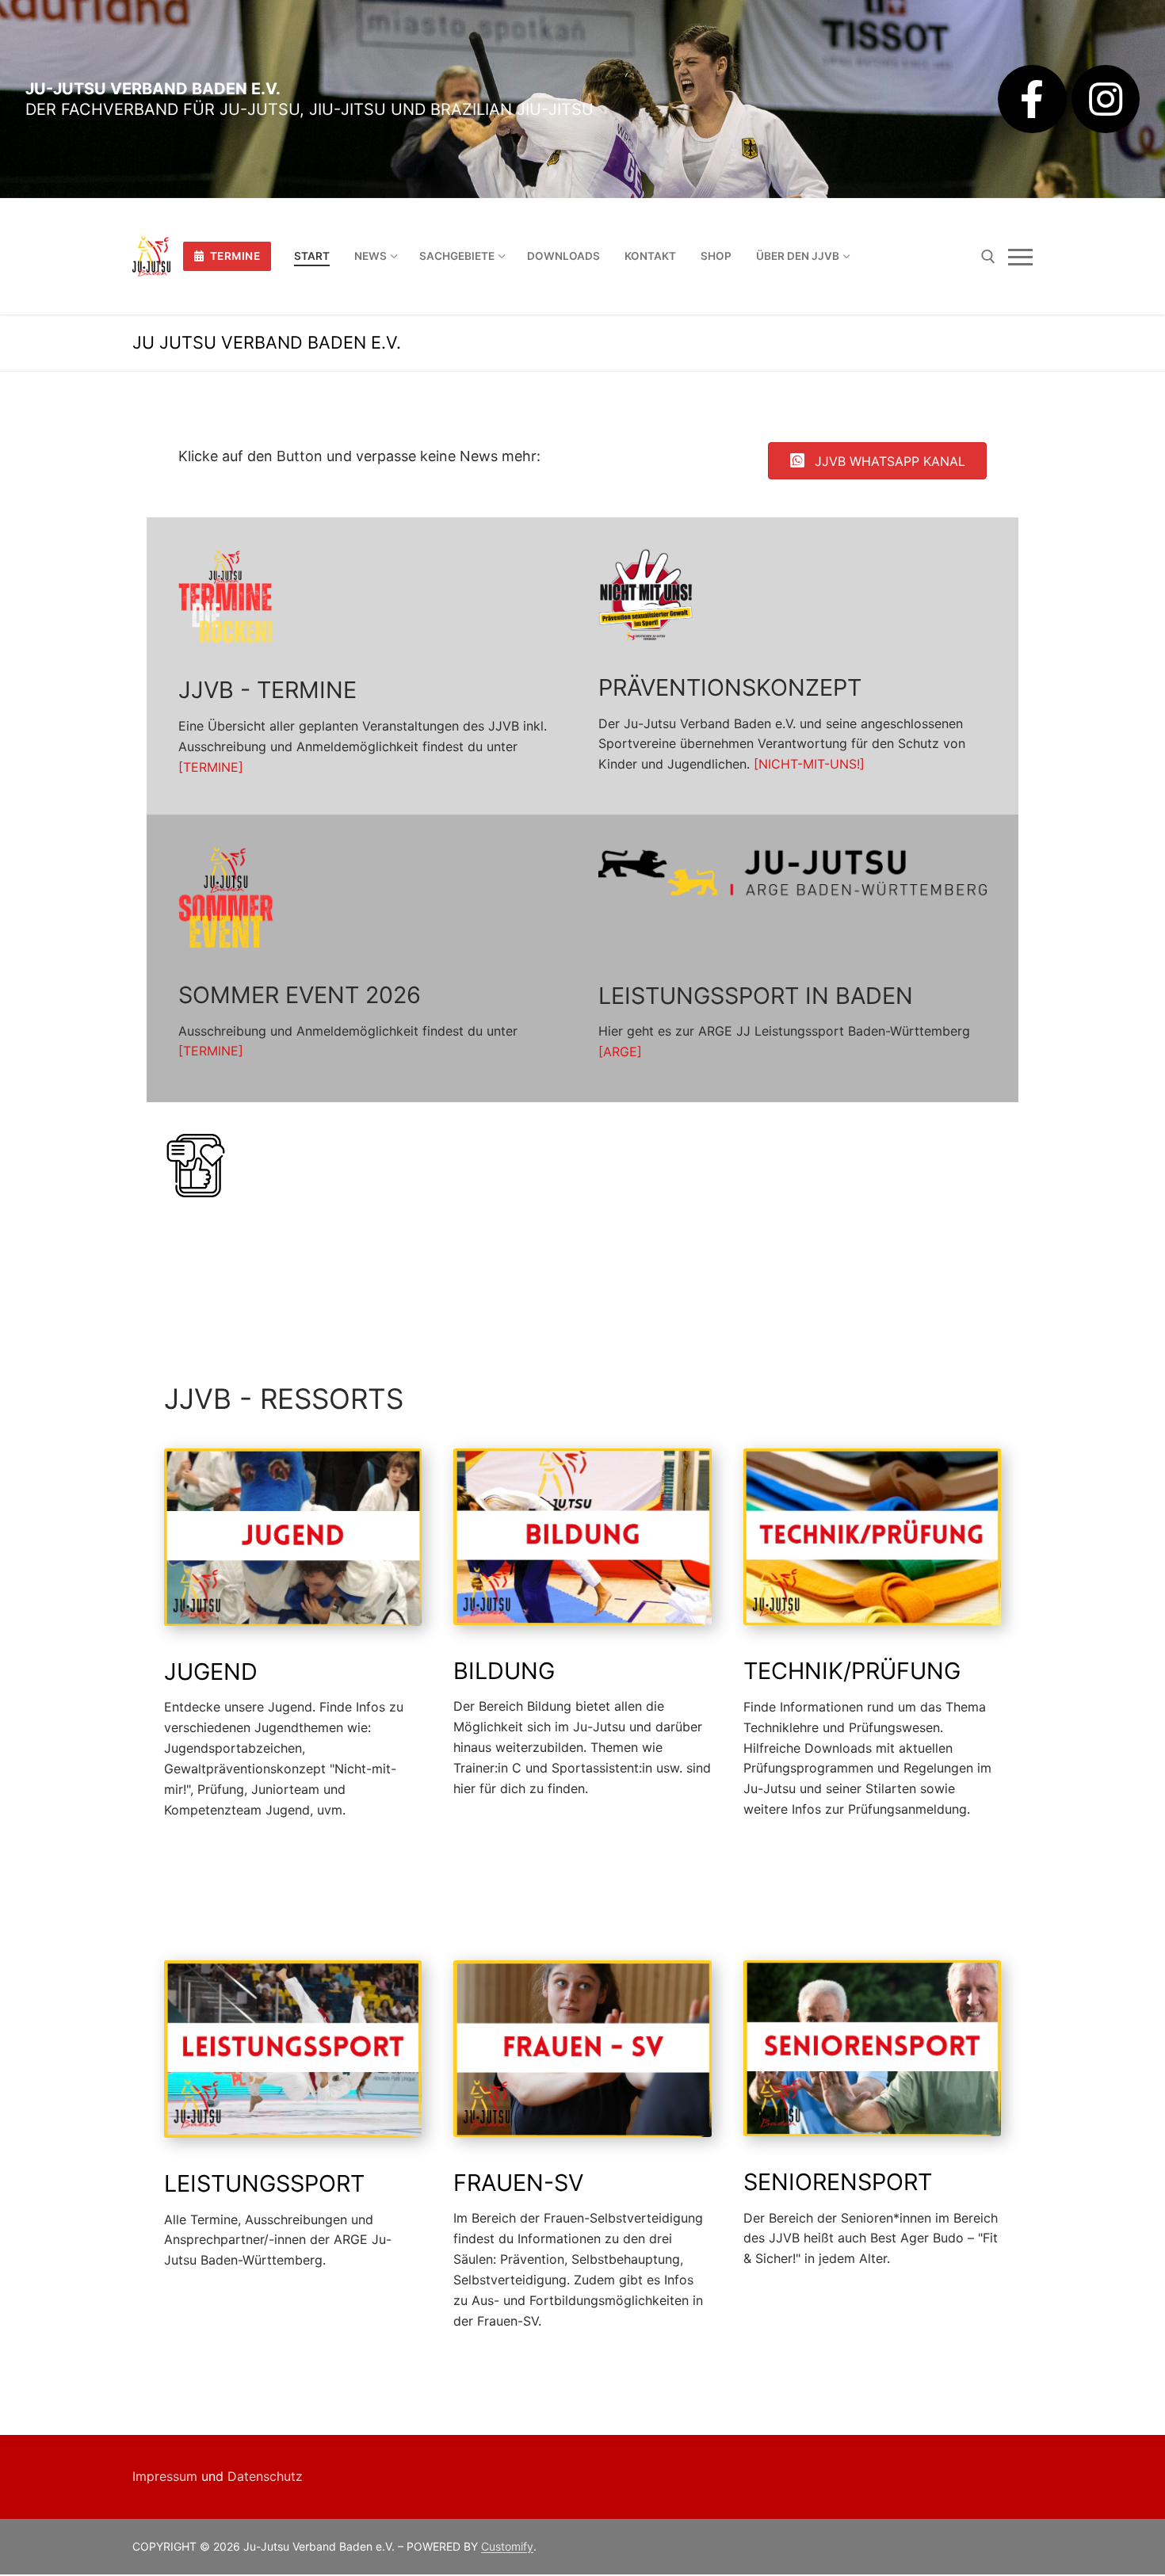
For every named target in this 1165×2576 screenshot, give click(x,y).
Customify (507, 2546)
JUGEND (211, 1672)
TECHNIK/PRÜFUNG (852, 1671)
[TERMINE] (211, 767)
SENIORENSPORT (838, 2182)
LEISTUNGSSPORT (264, 2183)
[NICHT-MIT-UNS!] (809, 764)
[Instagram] (1106, 99)
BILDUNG (504, 1671)
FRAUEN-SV (518, 2183)
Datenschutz (265, 2476)
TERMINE (233, 256)
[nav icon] (1020, 257)
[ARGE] (620, 1051)
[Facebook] (1032, 99)
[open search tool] (988, 257)
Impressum (165, 2476)
